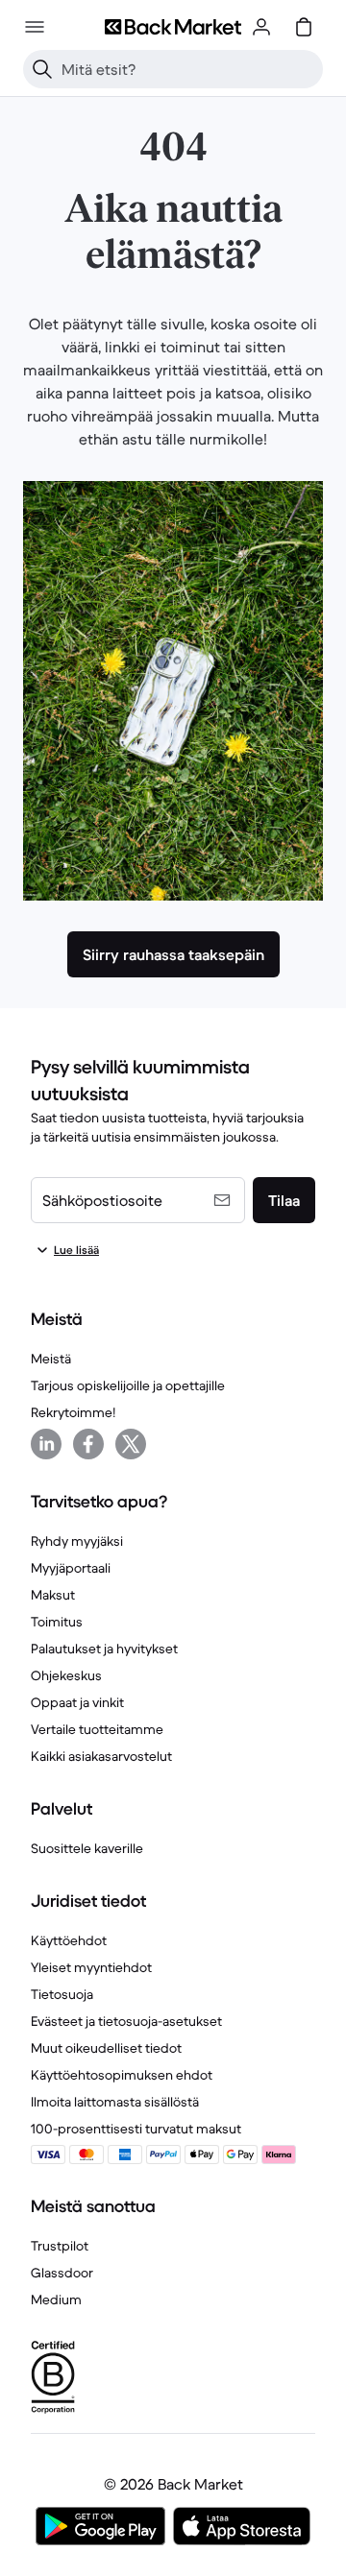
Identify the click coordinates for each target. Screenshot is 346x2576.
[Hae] (42, 69)
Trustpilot (60, 2246)
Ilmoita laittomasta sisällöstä (115, 2102)
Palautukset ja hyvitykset (104, 1649)
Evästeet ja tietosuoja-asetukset (126, 2021)
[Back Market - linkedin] (46, 1444)
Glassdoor (62, 2273)
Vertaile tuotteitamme (97, 1729)
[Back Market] (173, 27)
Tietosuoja (62, 1994)
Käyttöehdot (69, 1940)
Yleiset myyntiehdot (91, 1967)
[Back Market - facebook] (88, 1444)
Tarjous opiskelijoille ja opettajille (128, 1385)
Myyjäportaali (71, 1568)
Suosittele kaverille (87, 1848)
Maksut (53, 1595)
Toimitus (57, 1622)
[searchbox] (188, 69)
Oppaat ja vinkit (77, 1702)
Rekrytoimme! (73, 1412)
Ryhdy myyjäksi (77, 1541)
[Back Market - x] (131, 1444)
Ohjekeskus (66, 1675)
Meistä (51, 1359)
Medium (56, 2299)
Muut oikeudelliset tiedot (106, 2048)
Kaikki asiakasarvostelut (101, 1756)
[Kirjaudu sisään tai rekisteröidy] (261, 27)
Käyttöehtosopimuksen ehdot (122, 2075)
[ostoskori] (304, 27)
